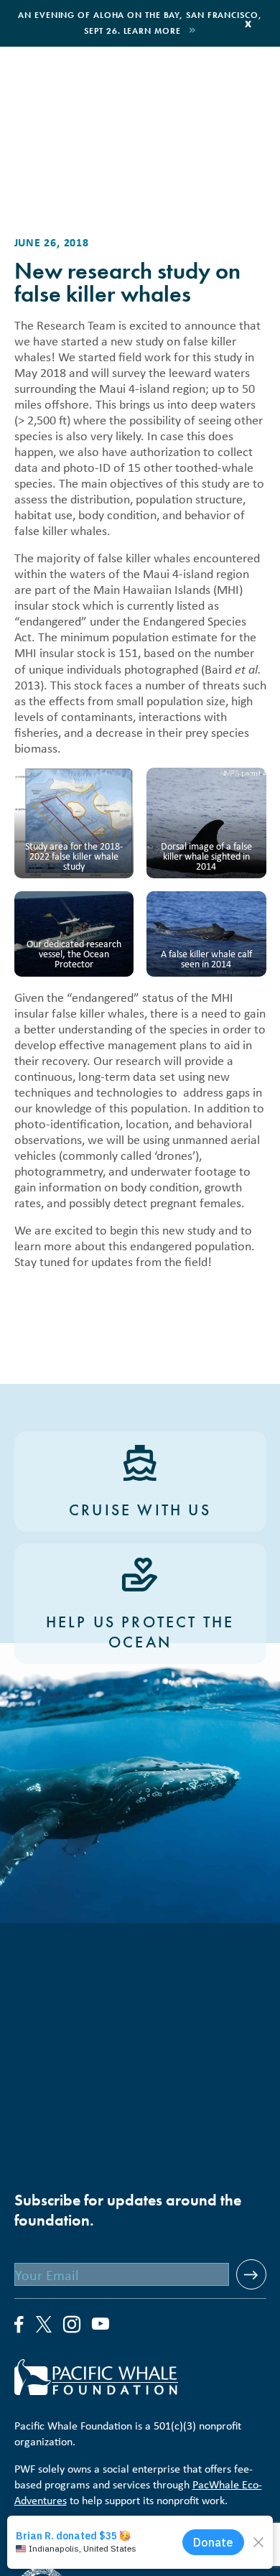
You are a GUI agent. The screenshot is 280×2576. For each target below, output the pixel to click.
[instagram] (72, 2325)
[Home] (140, 2377)
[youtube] (101, 2325)
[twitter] (44, 2326)
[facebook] (19, 2325)
